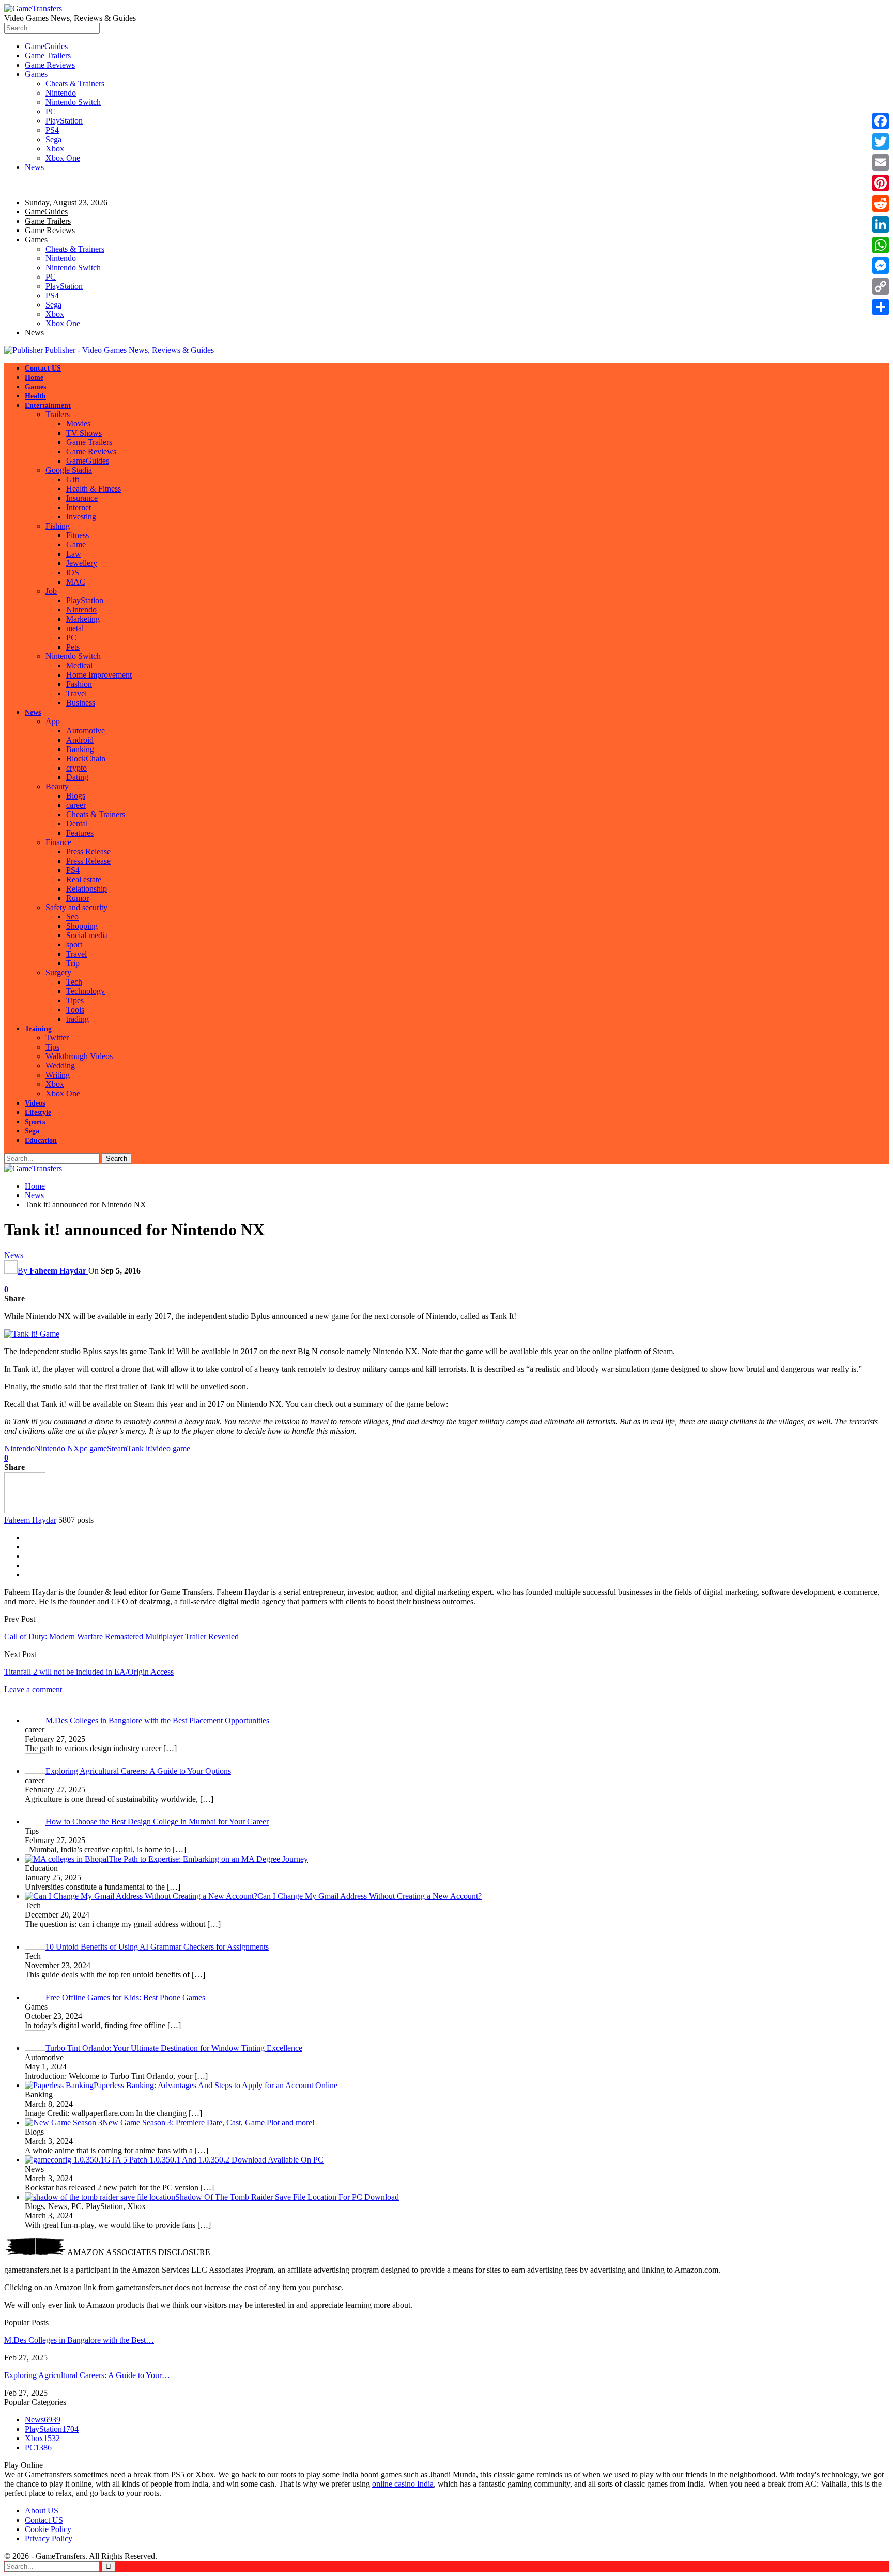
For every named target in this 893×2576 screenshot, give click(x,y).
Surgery (58, 972)
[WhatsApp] (881, 245)
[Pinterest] (881, 183)
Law (74, 554)
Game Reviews (50, 65)
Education (41, 1140)
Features (80, 833)
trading (78, 1019)
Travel (76, 693)
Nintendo (61, 93)
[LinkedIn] (881, 224)
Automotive (86, 731)
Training (38, 1029)
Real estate (84, 879)
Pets (73, 647)
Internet (79, 507)
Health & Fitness (94, 489)
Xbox (55, 149)
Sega (53, 139)
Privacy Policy (49, 2539)
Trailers (58, 414)
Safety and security (76, 907)
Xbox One (63, 158)
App (53, 721)
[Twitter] (881, 142)
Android (80, 740)
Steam (117, 1448)
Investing (81, 517)
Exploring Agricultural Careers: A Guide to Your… (87, 2375)
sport (74, 945)
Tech (74, 982)
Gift (73, 479)
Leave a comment (33, 1689)
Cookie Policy (48, 2529)
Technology (86, 991)
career (76, 805)
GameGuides (46, 46)
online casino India (403, 2484)
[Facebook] (881, 121)
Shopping (82, 926)
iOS (73, 572)
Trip (73, 963)
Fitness (78, 535)
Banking (80, 749)
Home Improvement (99, 675)
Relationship (87, 889)
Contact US (43, 368)
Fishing (58, 526)
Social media (87, 935)
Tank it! (140, 1448)
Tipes (75, 1000)
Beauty (57, 786)
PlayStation (64, 121)
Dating (77, 777)
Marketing (83, 619)
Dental (77, 824)
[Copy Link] (881, 286)
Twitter (57, 1038)
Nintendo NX (57, 1448)
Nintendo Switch (73, 102)
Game (76, 545)
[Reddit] (881, 204)
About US (42, 2511)
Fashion (79, 684)
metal (75, 628)
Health (35, 396)
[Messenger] (881, 266)
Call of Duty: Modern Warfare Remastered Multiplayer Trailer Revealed (121, 1637)
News (34, 167)
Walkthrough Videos (79, 1056)
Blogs (76, 796)
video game (171, 1448)
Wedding (60, 1065)
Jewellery (82, 563)
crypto (76, 768)
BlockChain (86, 758)
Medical (79, 665)
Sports (35, 1122)
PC (51, 111)
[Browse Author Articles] (25, 1511)
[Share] (881, 307)
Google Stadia (69, 470)
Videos (35, 1103)
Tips (52, 1047)
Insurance (82, 498)
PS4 (52, 130)
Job (51, 591)
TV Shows (84, 433)
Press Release (88, 852)
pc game (93, 1448)
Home (34, 378)
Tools (75, 1010)
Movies (78, 424)
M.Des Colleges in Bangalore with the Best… (79, 2340)
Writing (58, 1075)
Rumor (78, 898)
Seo (72, 917)
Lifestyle (38, 1113)
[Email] (881, 162)
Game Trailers (48, 56)
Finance (58, 842)
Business (81, 703)
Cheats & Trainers (75, 83)
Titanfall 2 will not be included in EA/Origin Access (89, 1672)
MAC (76, 582)
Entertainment (48, 405)
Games (36, 74)
